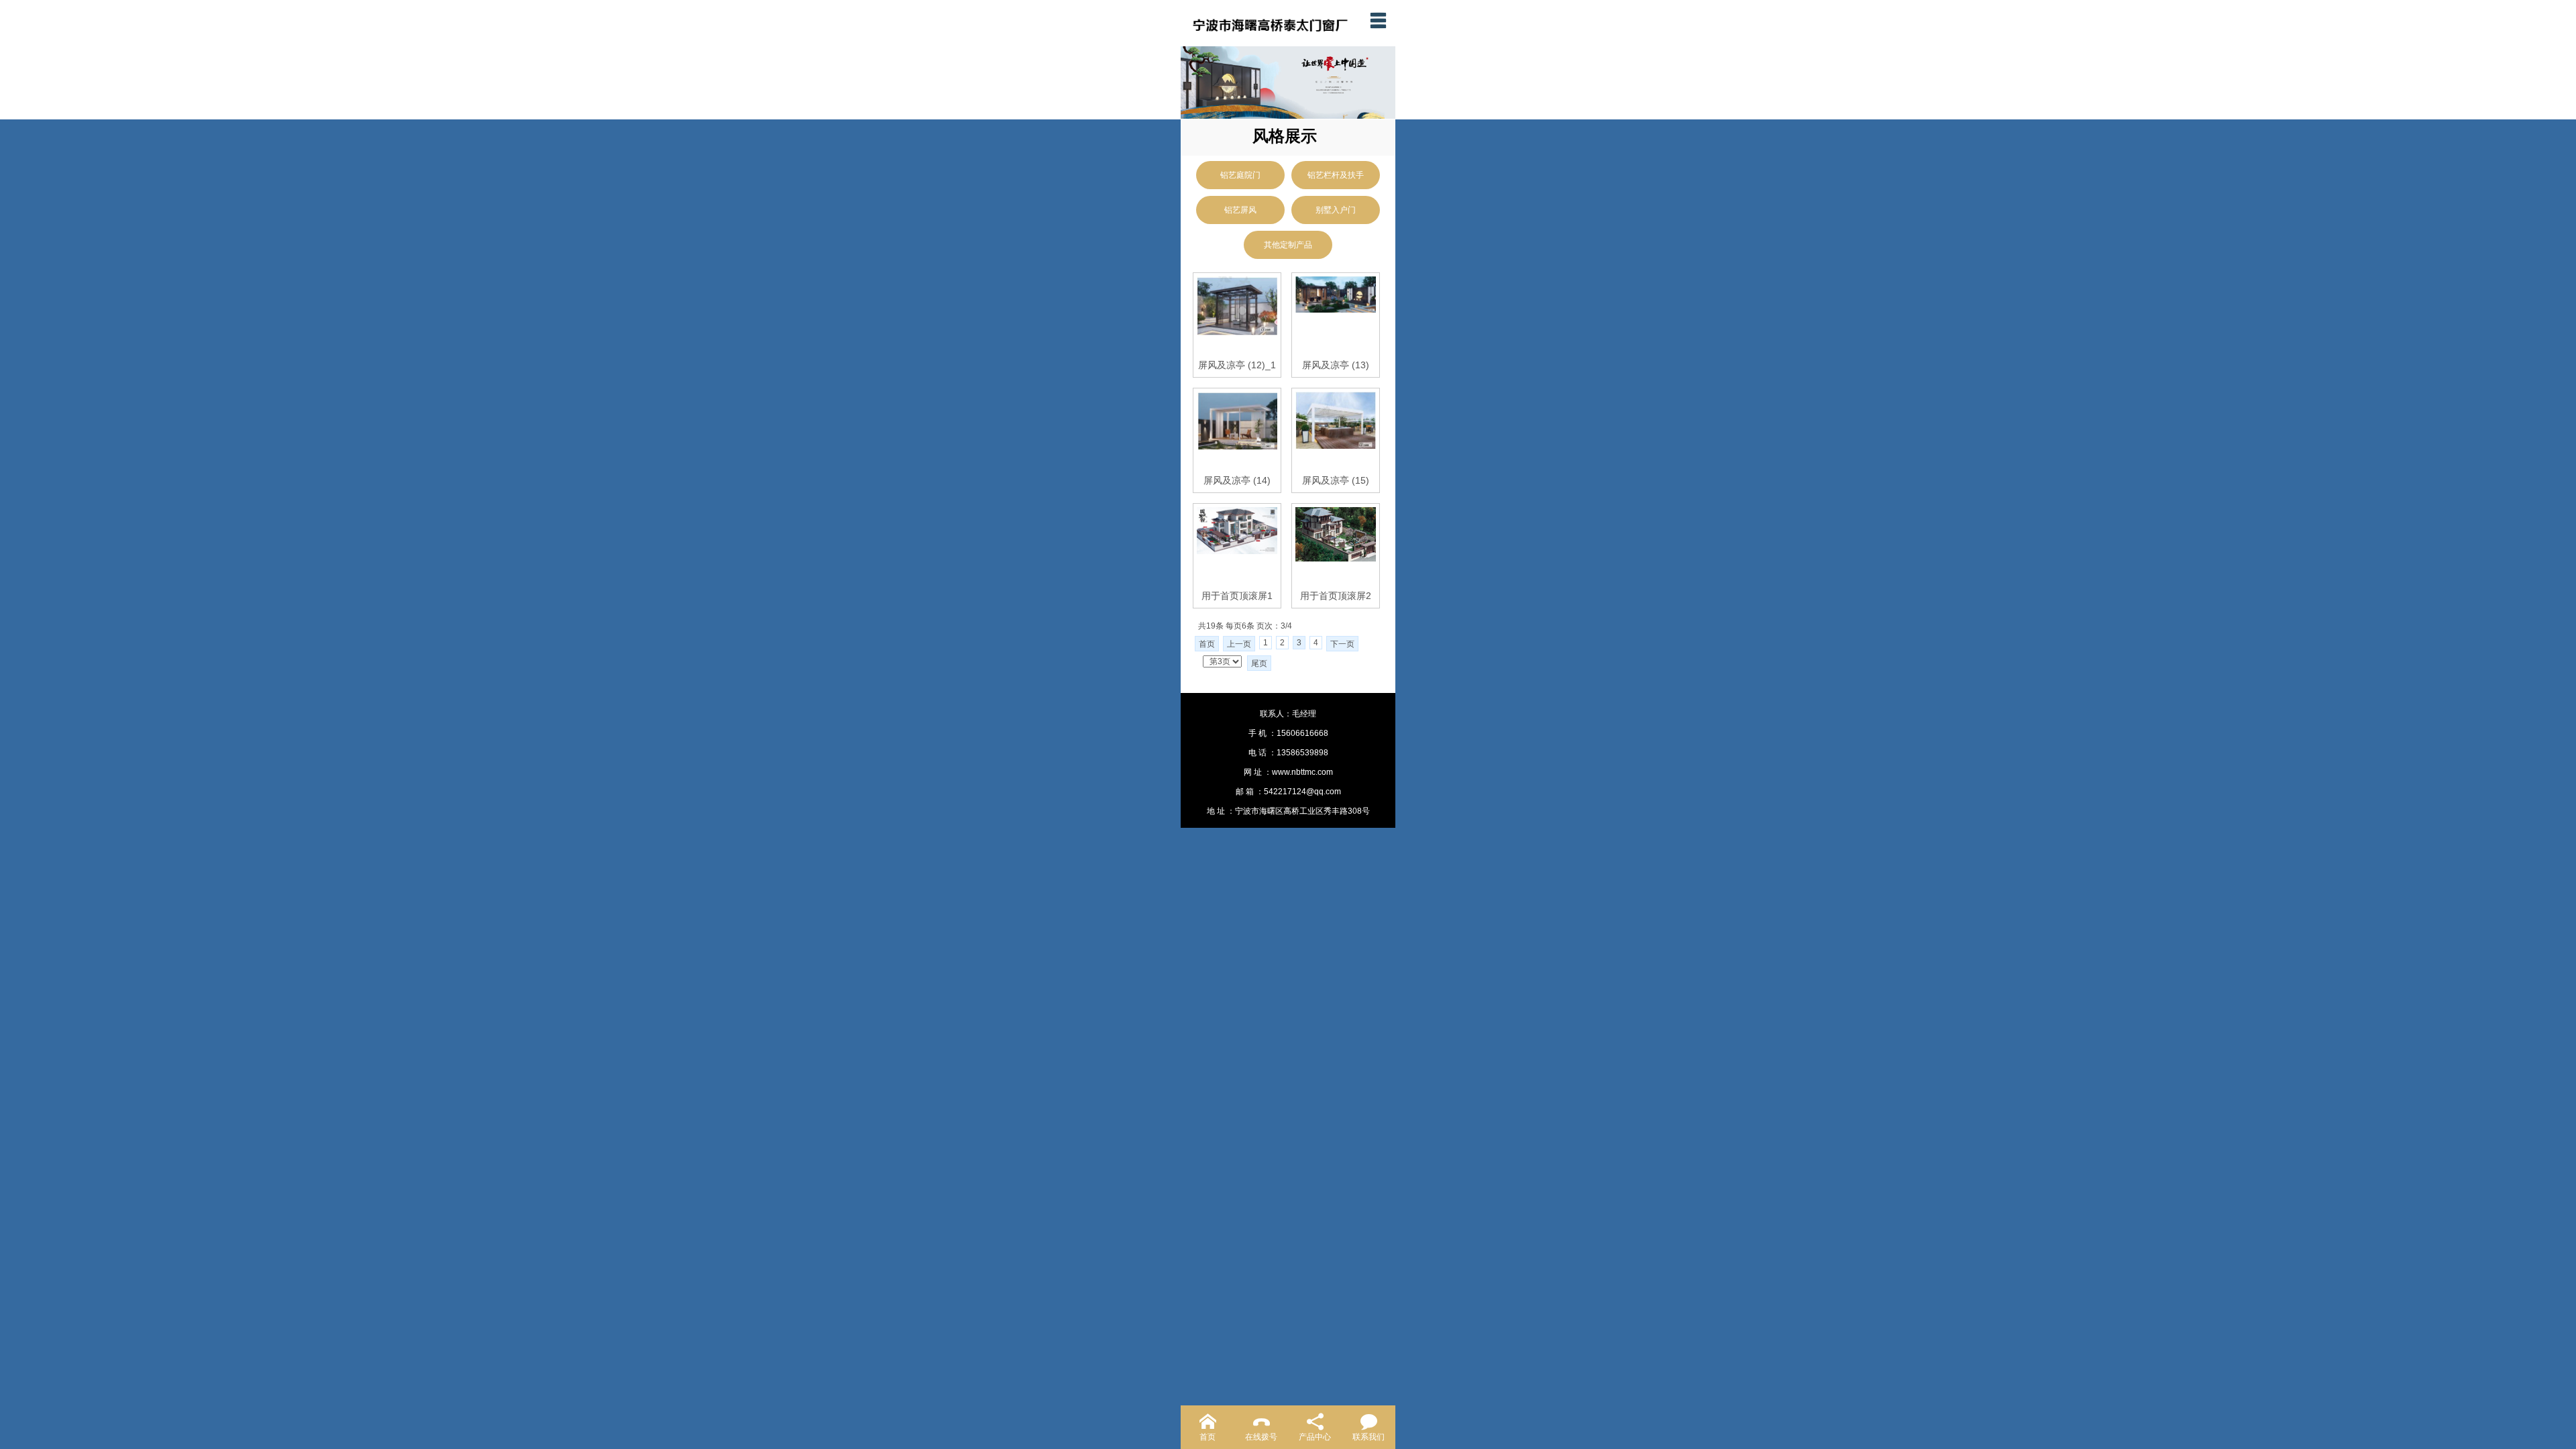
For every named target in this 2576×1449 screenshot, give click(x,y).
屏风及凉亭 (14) (1237, 480)
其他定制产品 (1288, 245)
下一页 (1342, 644)
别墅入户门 (1336, 210)
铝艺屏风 (1240, 210)
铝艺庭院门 (1240, 175)
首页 (1207, 644)
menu (1378, 20)
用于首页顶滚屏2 (1336, 596)
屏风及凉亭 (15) (1336, 480)
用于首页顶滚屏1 (1237, 596)
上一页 (1239, 644)
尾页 (1259, 663)
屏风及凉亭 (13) (1336, 365)
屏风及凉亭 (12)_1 (1237, 365)
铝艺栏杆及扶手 (1336, 175)
